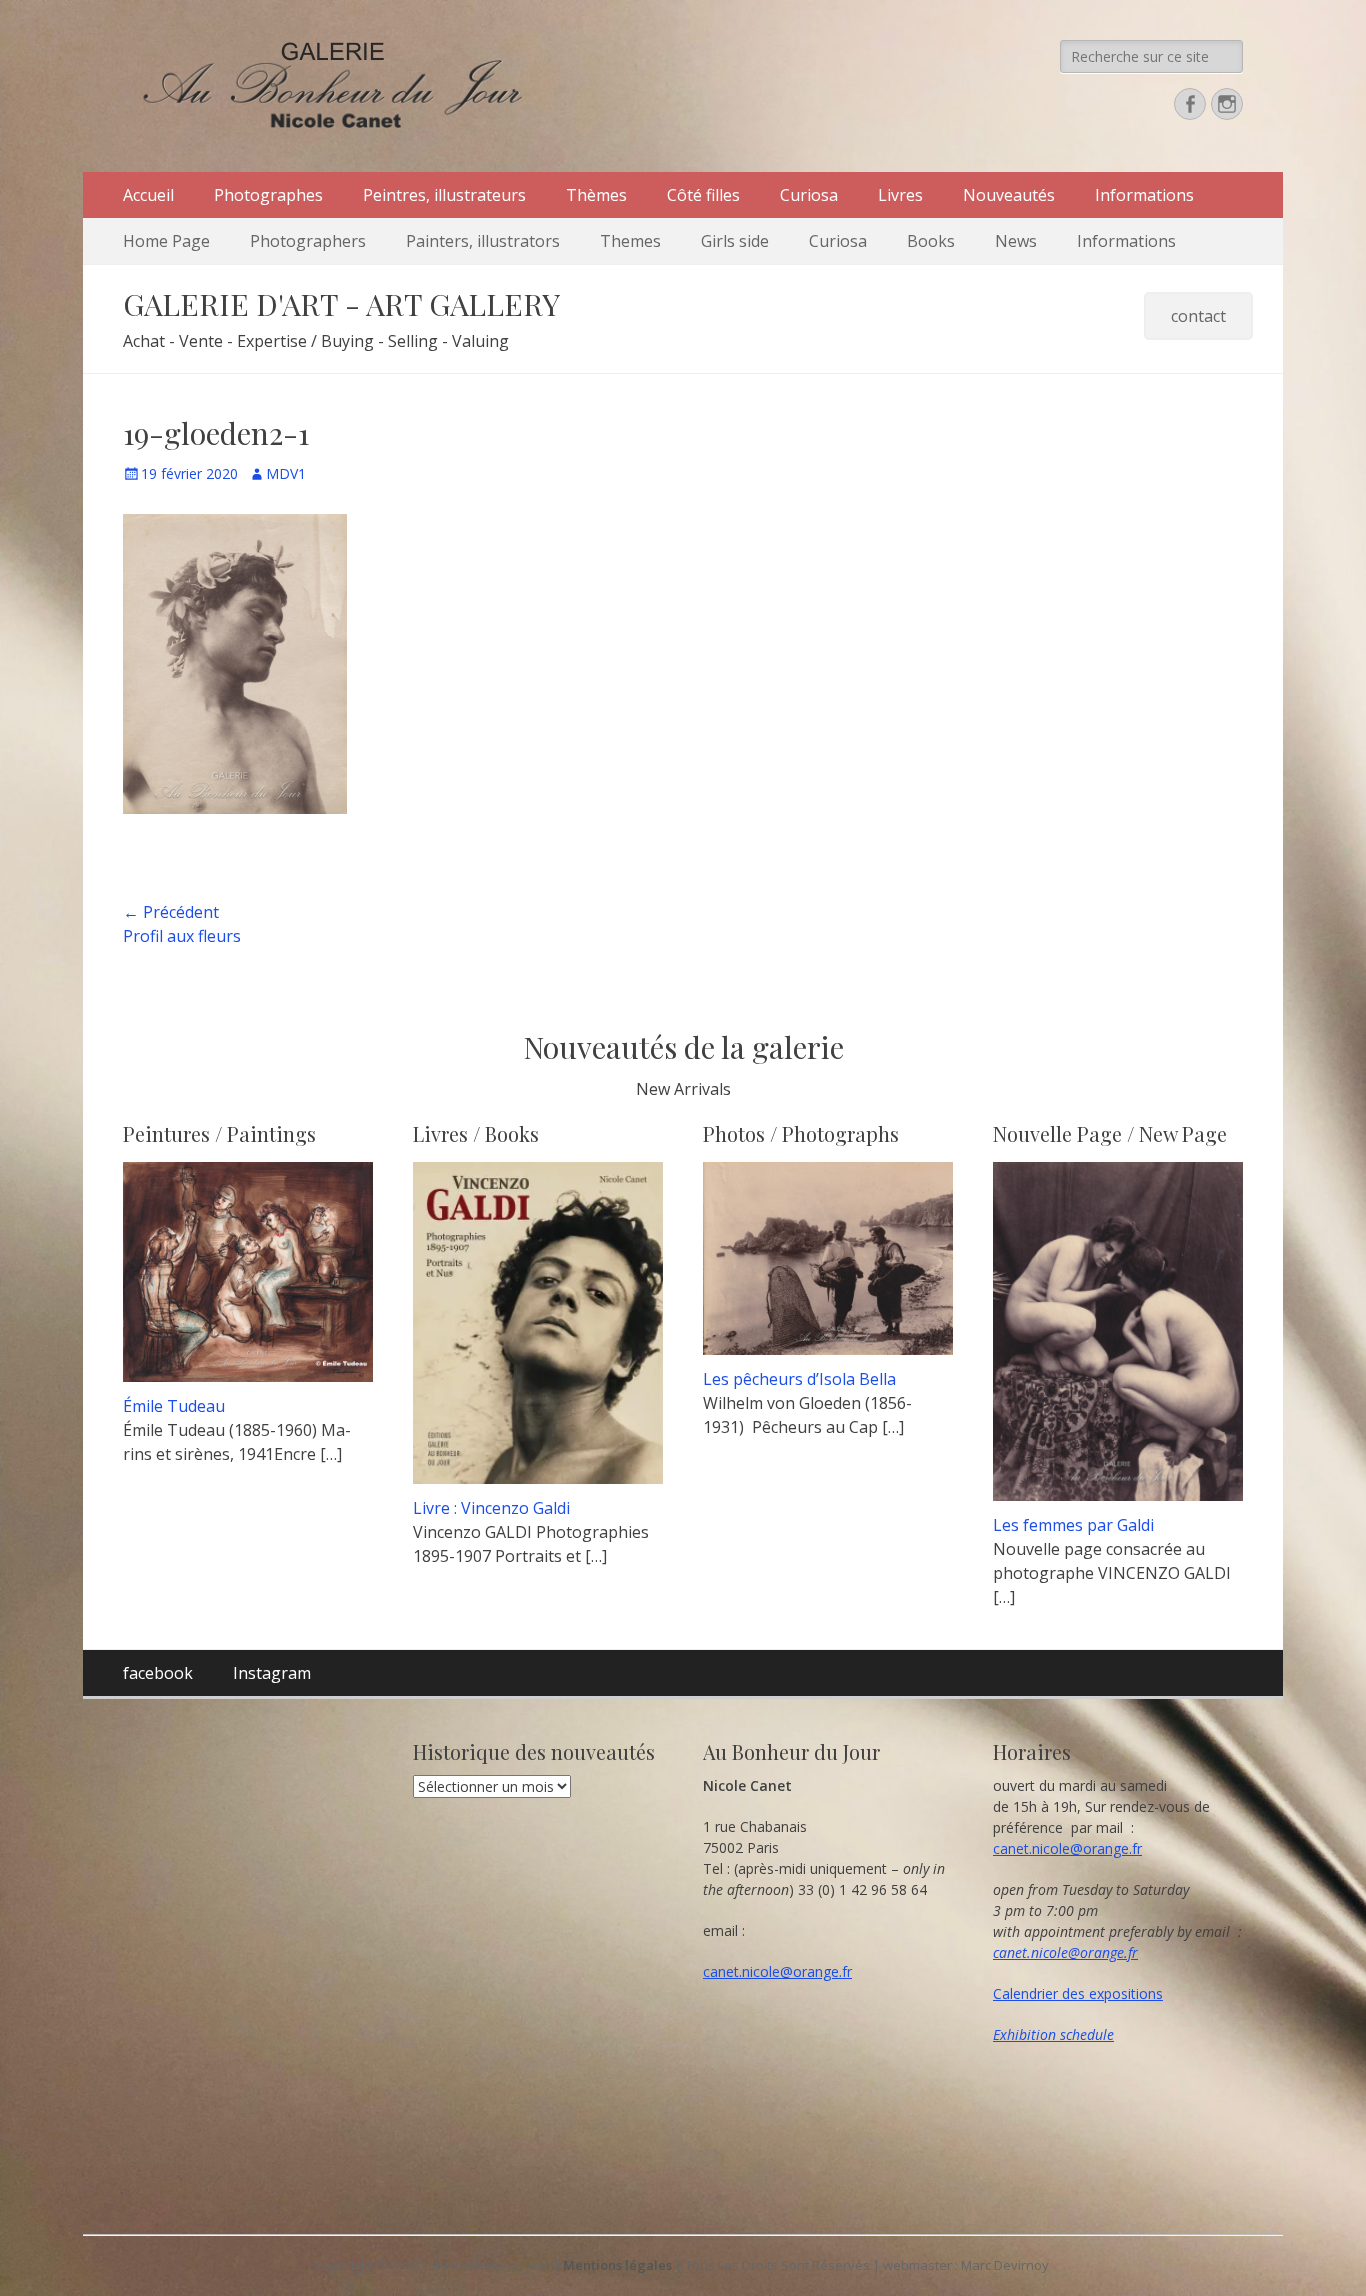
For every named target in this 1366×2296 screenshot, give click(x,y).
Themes (630, 241)
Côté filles (703, 195)
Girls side (735, 241)
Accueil (148, 195)
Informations (1144, 195)
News (1016, 241)
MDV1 (286, 473)
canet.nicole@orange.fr (777, 1971)
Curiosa (809, 195)
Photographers (308, 241)
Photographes (268, 195)
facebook (158, 1673)
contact (1198, 316)
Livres (900, 195)
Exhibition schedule (1053, 2034)
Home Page (166, 241)
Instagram (272, 1673)
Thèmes (596, 195)
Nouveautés (1009, 195)
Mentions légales (617, 2265)
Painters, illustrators (483, 241)
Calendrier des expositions (1078, 1993)
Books (931, 241)
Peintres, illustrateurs (444, 195)
